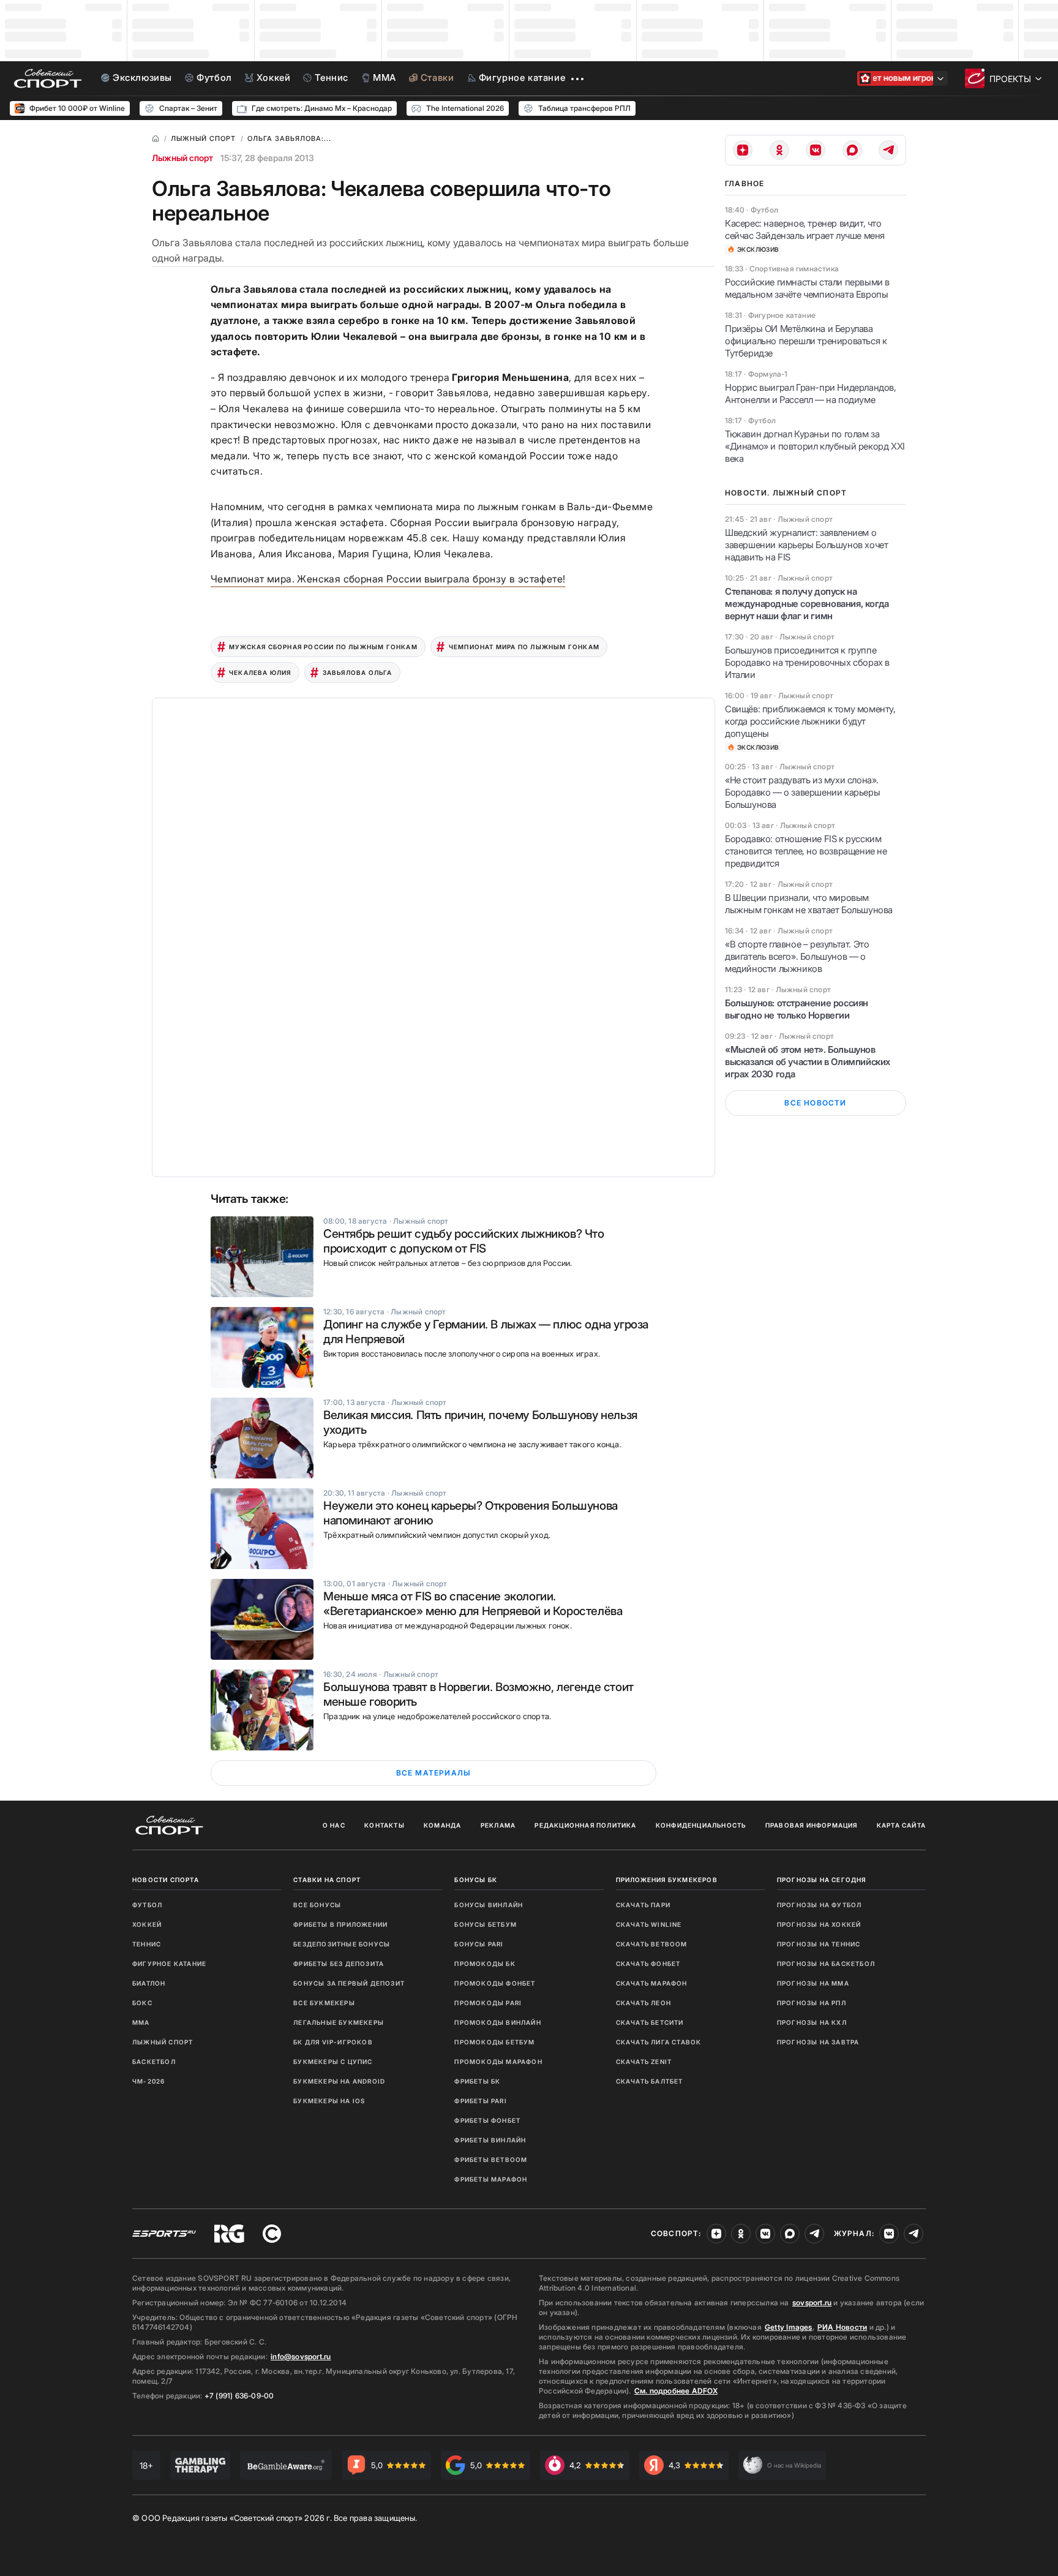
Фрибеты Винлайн (490, 2140)
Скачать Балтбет (650, 2081)
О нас (334, 1825)
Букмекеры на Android (339, 2081)
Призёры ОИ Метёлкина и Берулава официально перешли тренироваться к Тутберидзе (806, 341)
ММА (141, 2022)
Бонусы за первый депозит (349, 1983)
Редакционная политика (585, 1825)
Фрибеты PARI (480, 2101)
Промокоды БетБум (494, 2042)
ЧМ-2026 (148, 2081)
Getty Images (789, 2327)
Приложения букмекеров (667, 1880)
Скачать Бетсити (650, 2022)
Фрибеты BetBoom (491, 2160)
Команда (442, 1825)
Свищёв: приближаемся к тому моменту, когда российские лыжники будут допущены (810, 721)
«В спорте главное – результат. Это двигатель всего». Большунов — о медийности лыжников (797, 956)
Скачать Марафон (652, 1983)
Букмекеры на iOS (329, 2101)
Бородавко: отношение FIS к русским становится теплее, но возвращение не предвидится (806, 851)
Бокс (142, 2003)
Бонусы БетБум (486, 1924)
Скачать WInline (649, 1924)
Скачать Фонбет (648, 1964)
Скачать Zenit (644, 2062)
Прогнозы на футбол (820, 1905)
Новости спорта (166, 1880)
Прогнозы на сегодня (822, 1880)
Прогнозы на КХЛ (812, 2022)
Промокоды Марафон (498, 2062)
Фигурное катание (169, 1964)
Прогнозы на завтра (818, 2042)
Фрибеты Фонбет (487, 2120)
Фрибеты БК (477, 2081)
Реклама (498, 1825)
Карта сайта (901, 1825)
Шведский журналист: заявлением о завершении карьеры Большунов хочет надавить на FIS (806, 545)
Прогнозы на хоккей (819, 1924)
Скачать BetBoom (652, 1944)
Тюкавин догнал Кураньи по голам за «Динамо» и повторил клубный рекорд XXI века (815, 446)
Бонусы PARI (479, 1944)
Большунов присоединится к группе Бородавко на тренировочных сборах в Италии (807, 662)
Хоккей (147, 1924)
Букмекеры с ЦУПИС (333, 2062)
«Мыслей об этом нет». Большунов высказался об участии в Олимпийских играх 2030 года (808, 1062)
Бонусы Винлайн (489, 1905)
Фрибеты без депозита (339, 1964)
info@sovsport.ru (301, 2356)
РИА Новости (842, 2327)
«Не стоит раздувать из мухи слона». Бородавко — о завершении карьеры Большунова (802, 792)
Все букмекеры (324, 2003)
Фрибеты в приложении (340, 1924)
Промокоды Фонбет (495, 1983)
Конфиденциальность (701, 1825)
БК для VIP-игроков (333, 2042)
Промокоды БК (485, 1964)
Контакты (385, 1825)
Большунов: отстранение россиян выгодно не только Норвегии (797, 1009)
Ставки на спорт (327, 1880)
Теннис (147, 1944)
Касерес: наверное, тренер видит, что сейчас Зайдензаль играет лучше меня (805, 229)
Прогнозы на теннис (819, 1944)
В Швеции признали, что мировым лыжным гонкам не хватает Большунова (809, 904)
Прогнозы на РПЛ (812, 2003)
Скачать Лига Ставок (659, 2042)
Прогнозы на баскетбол (826, 1964)
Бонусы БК (476, 1880)
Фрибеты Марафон (491, 2179)
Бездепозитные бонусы (342, 1944)
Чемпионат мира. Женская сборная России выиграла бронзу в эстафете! (388, 579)
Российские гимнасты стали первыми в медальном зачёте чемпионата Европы (807, 288)
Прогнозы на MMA (813, 1983)
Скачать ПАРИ (643, 1905)
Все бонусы (317, 1905)
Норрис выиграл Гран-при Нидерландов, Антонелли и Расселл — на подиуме (811, 394)
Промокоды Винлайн (497, 2022)
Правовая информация (812, 1825)
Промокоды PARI (488, 2003)
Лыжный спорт (182, 158)
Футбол (147, 1905)
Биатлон (149, 1983)
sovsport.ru (812, 2303)
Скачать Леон (643, 2003)
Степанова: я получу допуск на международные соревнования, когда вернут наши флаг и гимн (807, 604)
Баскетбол (154, 2062)
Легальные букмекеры (339, 2022)
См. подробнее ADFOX (676, 2391)
